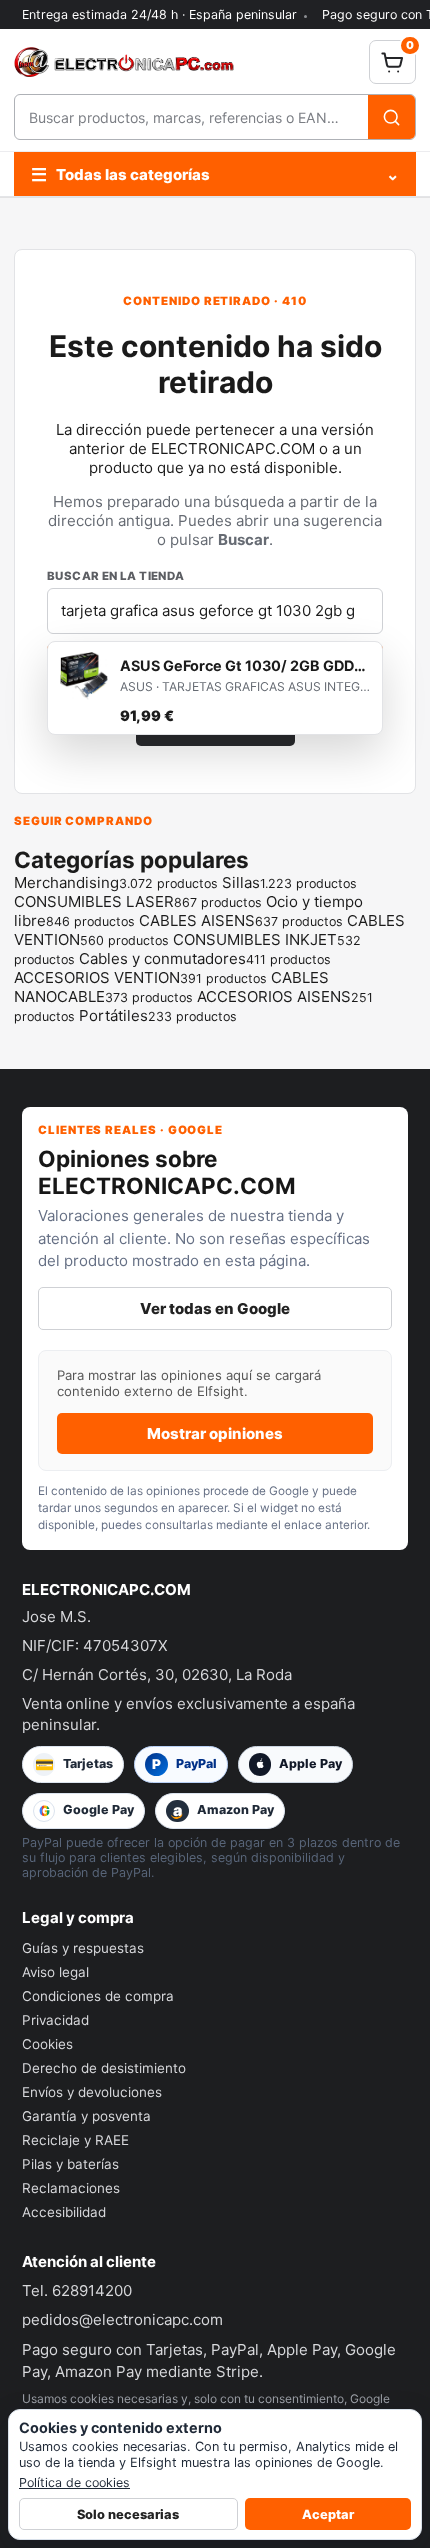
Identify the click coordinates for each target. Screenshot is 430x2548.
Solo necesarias (128, 2514)
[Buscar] (391, 117)
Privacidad (55, 2020)
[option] (215, 688)
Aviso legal (55, 1972)
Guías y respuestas (83, 1948)
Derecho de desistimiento (104, 2068)
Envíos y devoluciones (92, 2092)
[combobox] (191, 117)
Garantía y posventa (86, 2116)
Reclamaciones (71, 2188)
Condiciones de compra (98, 1996)
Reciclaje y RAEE (75, 2140)
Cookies (47, 2044)
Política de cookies (74, 2482)
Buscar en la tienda (116, 576)
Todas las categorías (215, 174)
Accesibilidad (64, 2212)
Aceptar (328, 2514)
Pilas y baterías (70, 2164)
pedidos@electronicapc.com (122, 2319)
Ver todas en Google (215, 1308)
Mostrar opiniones (215, 1433)
